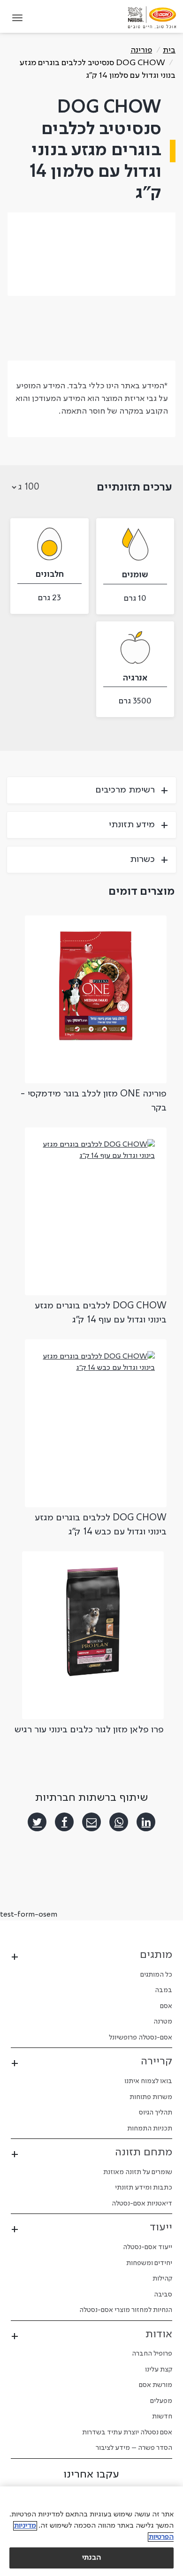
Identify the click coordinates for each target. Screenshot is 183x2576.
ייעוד (161, 2228)
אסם (166, 2006)
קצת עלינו (159, 2370)
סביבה (163, 2295)
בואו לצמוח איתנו (148, 2081)
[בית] (152, 17)
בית (169, 50)
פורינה (141, 50)
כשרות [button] (142, 860)
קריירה (156, 2062)
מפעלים (161, 2401)
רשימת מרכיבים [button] (125, 790)
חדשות (162, 2417)
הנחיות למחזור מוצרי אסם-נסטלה (126, 2310)
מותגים (156, 1955)
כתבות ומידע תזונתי (144, 2188)
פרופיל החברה (152, 2354)
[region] (91, 2531)
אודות (159, 2334)
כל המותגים (156, 1975)
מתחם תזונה (144, 2153)
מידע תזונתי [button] (132, 825)
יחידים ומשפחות (149, 2263)
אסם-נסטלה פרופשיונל (141, 2038)
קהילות (162, 2279)
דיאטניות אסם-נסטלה (142, 2204)
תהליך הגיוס (156, 2113)
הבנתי (91, 2558)
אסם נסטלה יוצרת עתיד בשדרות (127, 2432)
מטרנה (163, 2022)
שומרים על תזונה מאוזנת (138, 2172)
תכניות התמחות (150, 2129)
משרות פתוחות (151, 2097)
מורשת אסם (156, 2385)
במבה (164, 1990)
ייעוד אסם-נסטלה (148, 2247)
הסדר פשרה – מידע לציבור (134, 2448)
